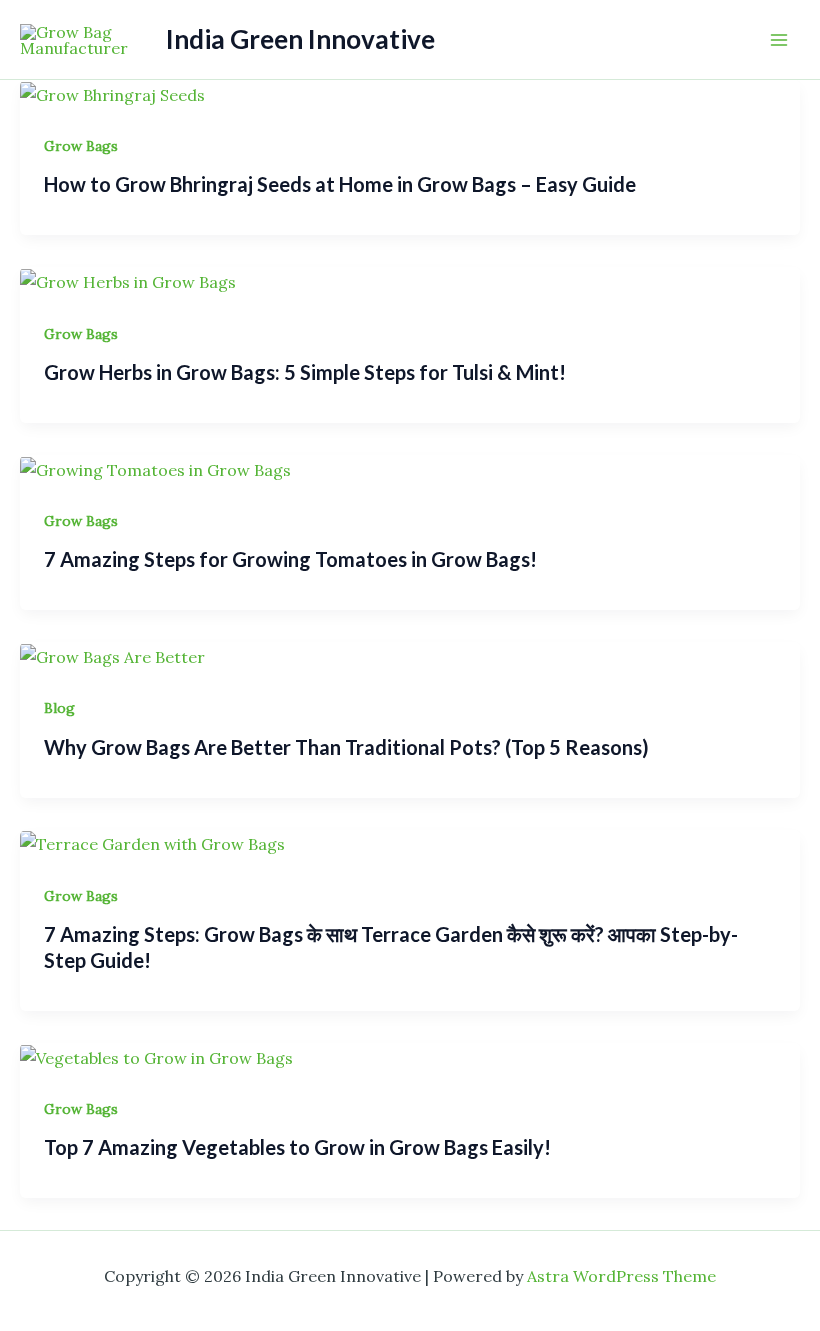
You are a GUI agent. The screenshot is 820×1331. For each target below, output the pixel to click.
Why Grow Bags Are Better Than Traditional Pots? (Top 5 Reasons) (346, 747)
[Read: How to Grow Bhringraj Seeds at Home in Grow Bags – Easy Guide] (112, 93)
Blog (59, 708)
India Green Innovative (300, 39)
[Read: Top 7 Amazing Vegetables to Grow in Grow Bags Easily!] (156, 1056)
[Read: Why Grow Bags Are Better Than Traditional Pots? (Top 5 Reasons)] (112, 655)
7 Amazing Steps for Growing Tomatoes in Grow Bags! (290, 559)
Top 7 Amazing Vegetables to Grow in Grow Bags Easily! (297, 1147)
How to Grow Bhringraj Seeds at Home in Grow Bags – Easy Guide (340, 184)
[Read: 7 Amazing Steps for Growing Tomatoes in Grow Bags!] (155, 468)
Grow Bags (81, 146)
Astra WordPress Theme (621, 1276)
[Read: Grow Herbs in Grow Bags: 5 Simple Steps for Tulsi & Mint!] (128, 280)
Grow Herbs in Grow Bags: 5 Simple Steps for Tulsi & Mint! (305, 372)
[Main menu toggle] (779, 39)
